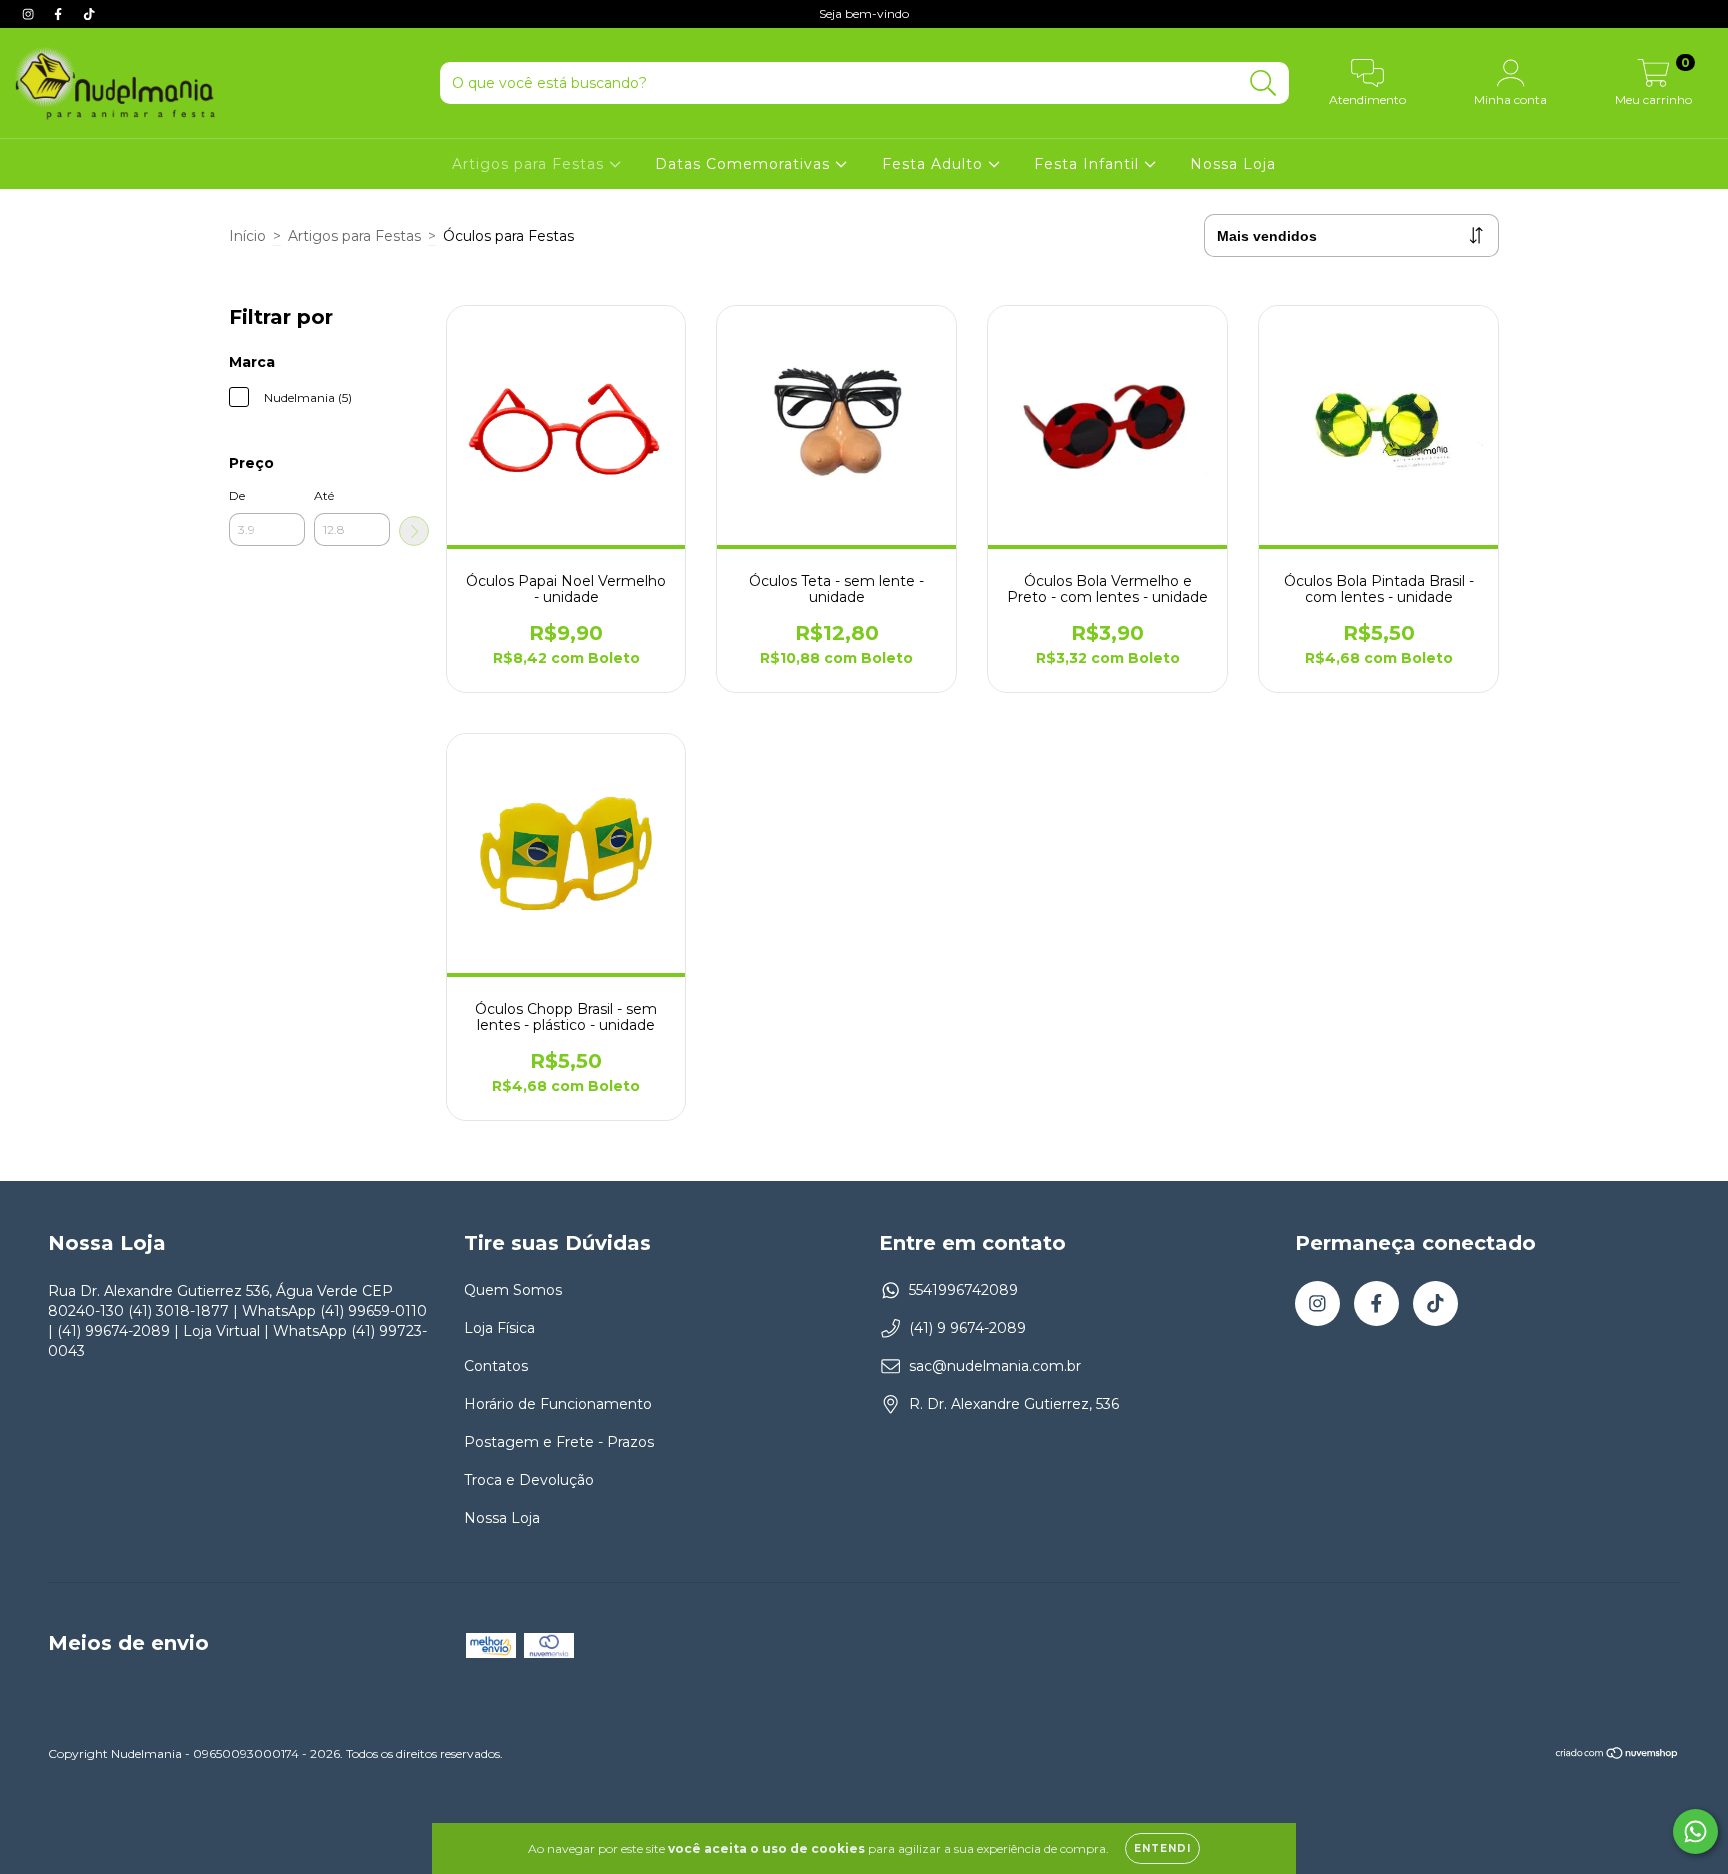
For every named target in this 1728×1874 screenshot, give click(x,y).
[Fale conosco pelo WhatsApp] (1695, 1831)
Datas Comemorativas (745, 164)
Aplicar (414, 531)
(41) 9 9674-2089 (967, 1328)
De (237, 495)
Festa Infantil (1089, 164)
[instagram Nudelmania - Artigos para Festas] (30, 14)
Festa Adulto (935, 164)
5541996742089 (963, 1290)
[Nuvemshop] (1617, 1755)
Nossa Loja (1233, 164)
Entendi (1162, 1848)
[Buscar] (1263, 83)
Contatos (496, 1366)
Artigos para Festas (530, 164)
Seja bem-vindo (864, 13)
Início (247, 236)
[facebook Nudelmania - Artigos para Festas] (60, 14)
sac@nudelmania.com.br (995, 1366)
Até (324, 495)
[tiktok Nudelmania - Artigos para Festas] (89, 14)
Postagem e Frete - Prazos (559, 1442)
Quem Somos (513, 1290)
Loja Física (499, 1328)
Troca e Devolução (529, 1480)
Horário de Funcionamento (558, 1404)
